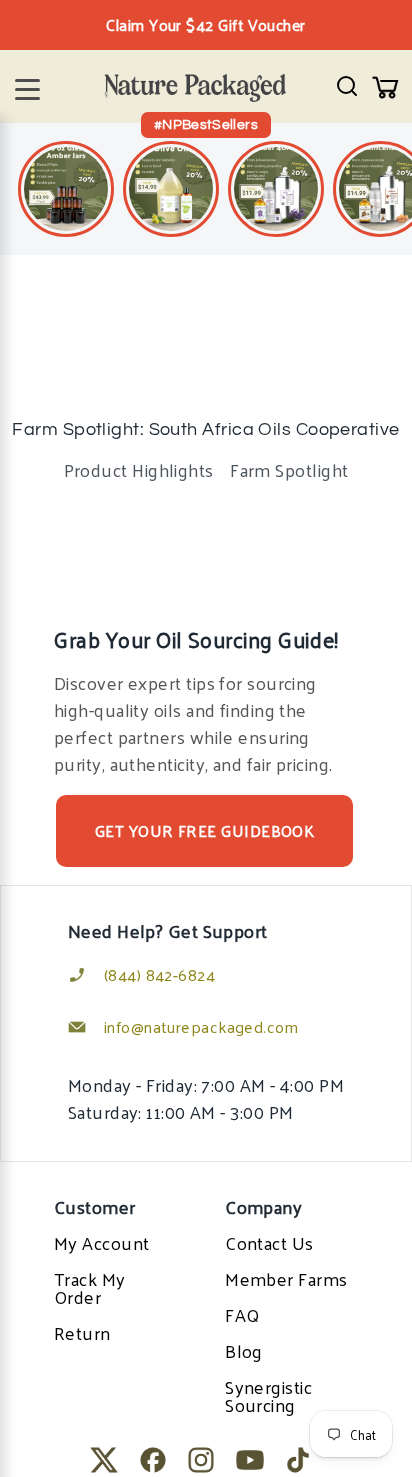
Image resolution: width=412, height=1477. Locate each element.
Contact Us (269, 1242)
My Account (102, 1242)
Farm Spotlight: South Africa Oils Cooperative (205, 429)
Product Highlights (139, 469)
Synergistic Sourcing (268, 1395)
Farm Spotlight (289, 469)
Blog (244, 1350)
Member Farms (286, 1278)
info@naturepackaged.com (201, 1026)
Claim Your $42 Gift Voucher (205, 24)
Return (82, 1332)
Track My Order (90, 1287)
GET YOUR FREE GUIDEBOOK (204, 830)
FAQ (242, 1314)
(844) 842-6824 (159, 974)
